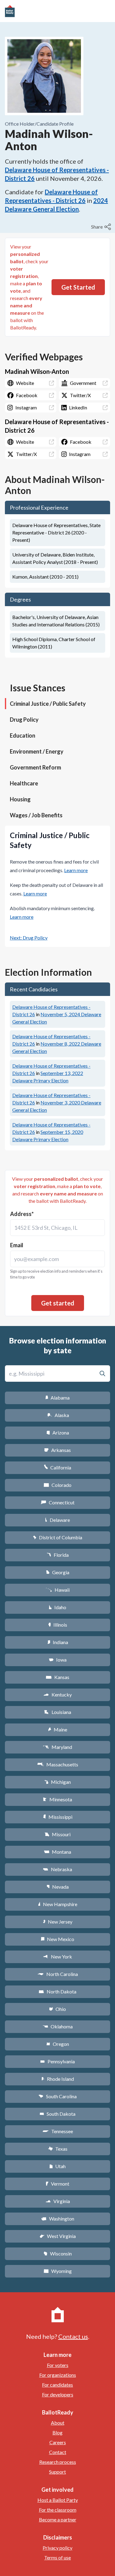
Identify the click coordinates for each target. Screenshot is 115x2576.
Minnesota (57, 1799)
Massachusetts (58, 1764)
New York (57, 1957)
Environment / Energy (37, 751)
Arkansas (57, 1450)
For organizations (58, 2375)
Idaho (57, 1607)
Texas (58, 2149)
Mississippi (58, 1817)
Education (23, 735)
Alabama (57, 1398)
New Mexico (57, 1939)
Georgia (58, 1572)
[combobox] (57, 1228)
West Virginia (58, 2236)
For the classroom (58, 2510)
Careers (58, 2442)
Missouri (57, 1834)
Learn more (76, 870)
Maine (58, 1729)
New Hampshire (58, 1904)
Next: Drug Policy (29, 938)
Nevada (58, 1887)
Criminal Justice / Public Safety (48, 704)
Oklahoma (58, 2026)
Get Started (78, 287)
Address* (22, 1214)
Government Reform (35, 767)
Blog (57, 2432)
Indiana (58, 1642)
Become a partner (58, 2519)
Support (57, 2472)
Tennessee (58, 2131)
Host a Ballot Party (58, 2500)
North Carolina (58, 1974)
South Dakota (57, 2114)
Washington (58, 2219)
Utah (57, 2166)
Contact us (73, 2336)
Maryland (57, 1747)
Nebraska (57, 1869)
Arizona (58, 1432)
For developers (58, 2394)
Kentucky (57, 1695)
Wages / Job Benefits (36, 815)
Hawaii (57, 1590)
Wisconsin (58, 2253)
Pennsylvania (57, 2061)
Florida (58, 1555)
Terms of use (57, 2557)
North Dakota (57, 1991)
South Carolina (57, 2096)
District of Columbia (57, 1537)
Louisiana (58, 1712)
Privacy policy (57, 2548)
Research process (58, 2462)
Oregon (58, 2044)
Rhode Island (58, 2079)
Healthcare (24, 783)
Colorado (57, 1485)
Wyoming (58, 2271)
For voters (58, 2365)
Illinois (58, 1625)
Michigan (57, 1782)
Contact (58, 2452)
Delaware (57, 1520)
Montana (57, 1852)
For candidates (57, 2385)
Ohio (57, 2009)
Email (17, 1245)
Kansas (57, 1677)
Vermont (57, 2184)
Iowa (58, 1660)
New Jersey (58, 1922)
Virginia (58, 2201)
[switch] (102, 227)
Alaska (57, 1415)
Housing (20, 799)
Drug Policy (24, 720)
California (57, 1467)
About (58, 2423)
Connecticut (57, 1502)
